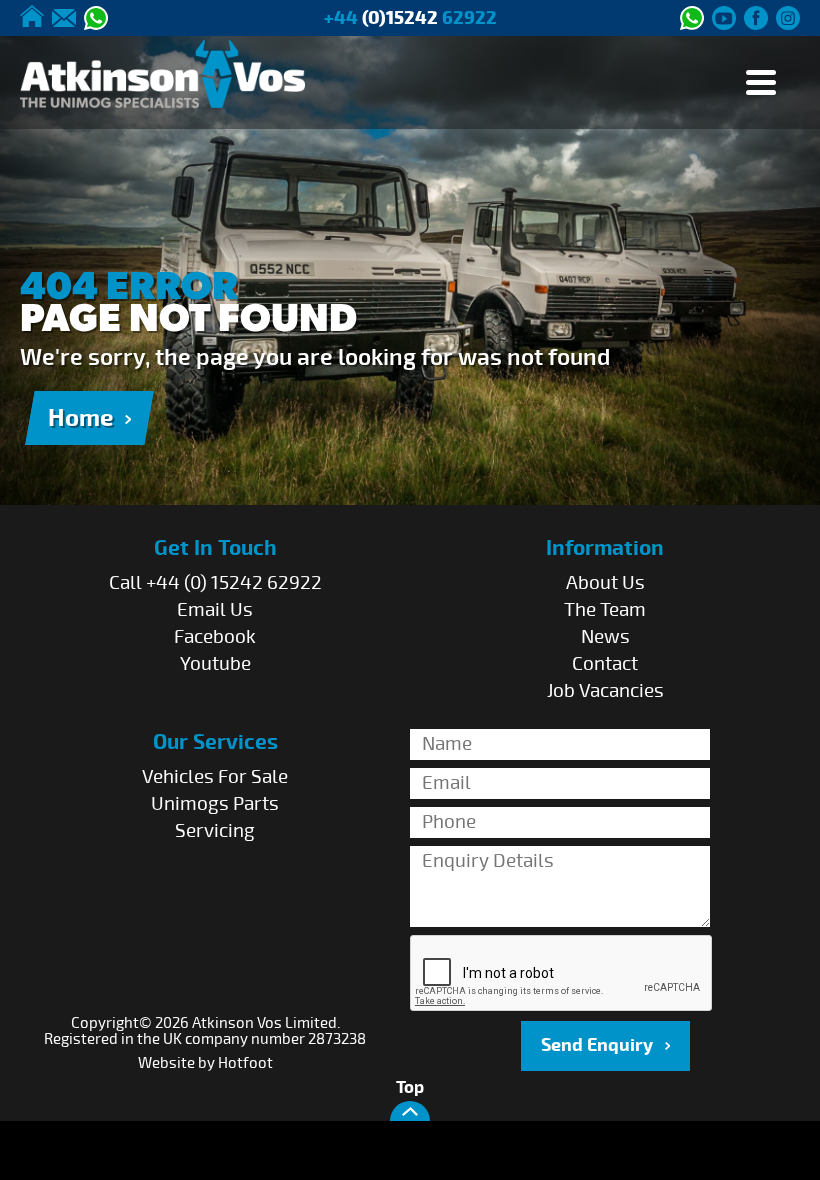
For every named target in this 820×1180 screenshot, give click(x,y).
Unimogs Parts (215, 804)
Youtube (215, 664)
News (605, 637)
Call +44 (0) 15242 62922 (215, 583)
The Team (605, 610)
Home (80, 418)
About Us (605, 583)
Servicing (215, 831)
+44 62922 (410, 18)
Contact (605, 664)
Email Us (215, 610)
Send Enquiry (597, 1045)
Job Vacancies (605, 691)
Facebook (215, 637)
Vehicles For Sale (215, 777)
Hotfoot (245, 1063)
